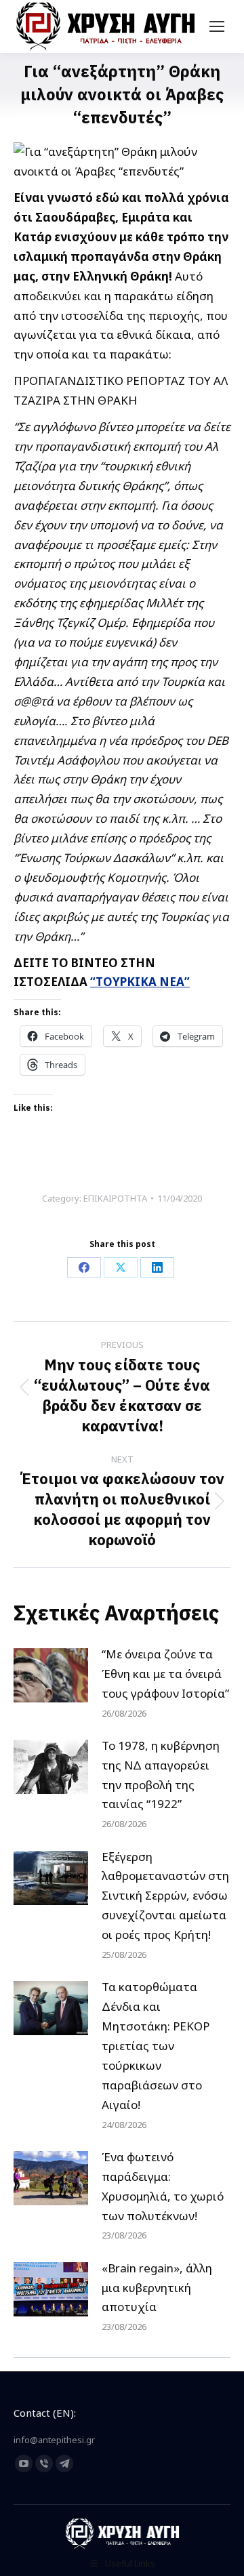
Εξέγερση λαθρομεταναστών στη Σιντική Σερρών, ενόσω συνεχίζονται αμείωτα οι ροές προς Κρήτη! (165, 1896)
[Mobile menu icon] (217, 26)
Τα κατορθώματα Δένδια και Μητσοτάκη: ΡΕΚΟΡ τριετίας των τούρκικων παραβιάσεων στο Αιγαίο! (156, 2045)
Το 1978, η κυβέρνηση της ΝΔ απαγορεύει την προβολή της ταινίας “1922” (161, 1775)
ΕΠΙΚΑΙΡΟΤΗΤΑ (115, 1198)
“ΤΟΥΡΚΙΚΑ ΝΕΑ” (140, 982)
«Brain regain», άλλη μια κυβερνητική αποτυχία (157, 2288)
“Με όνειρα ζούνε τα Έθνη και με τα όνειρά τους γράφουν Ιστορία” (165, 1674)
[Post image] (51, 1675)
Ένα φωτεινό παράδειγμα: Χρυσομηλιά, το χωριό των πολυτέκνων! (163, 2186)
